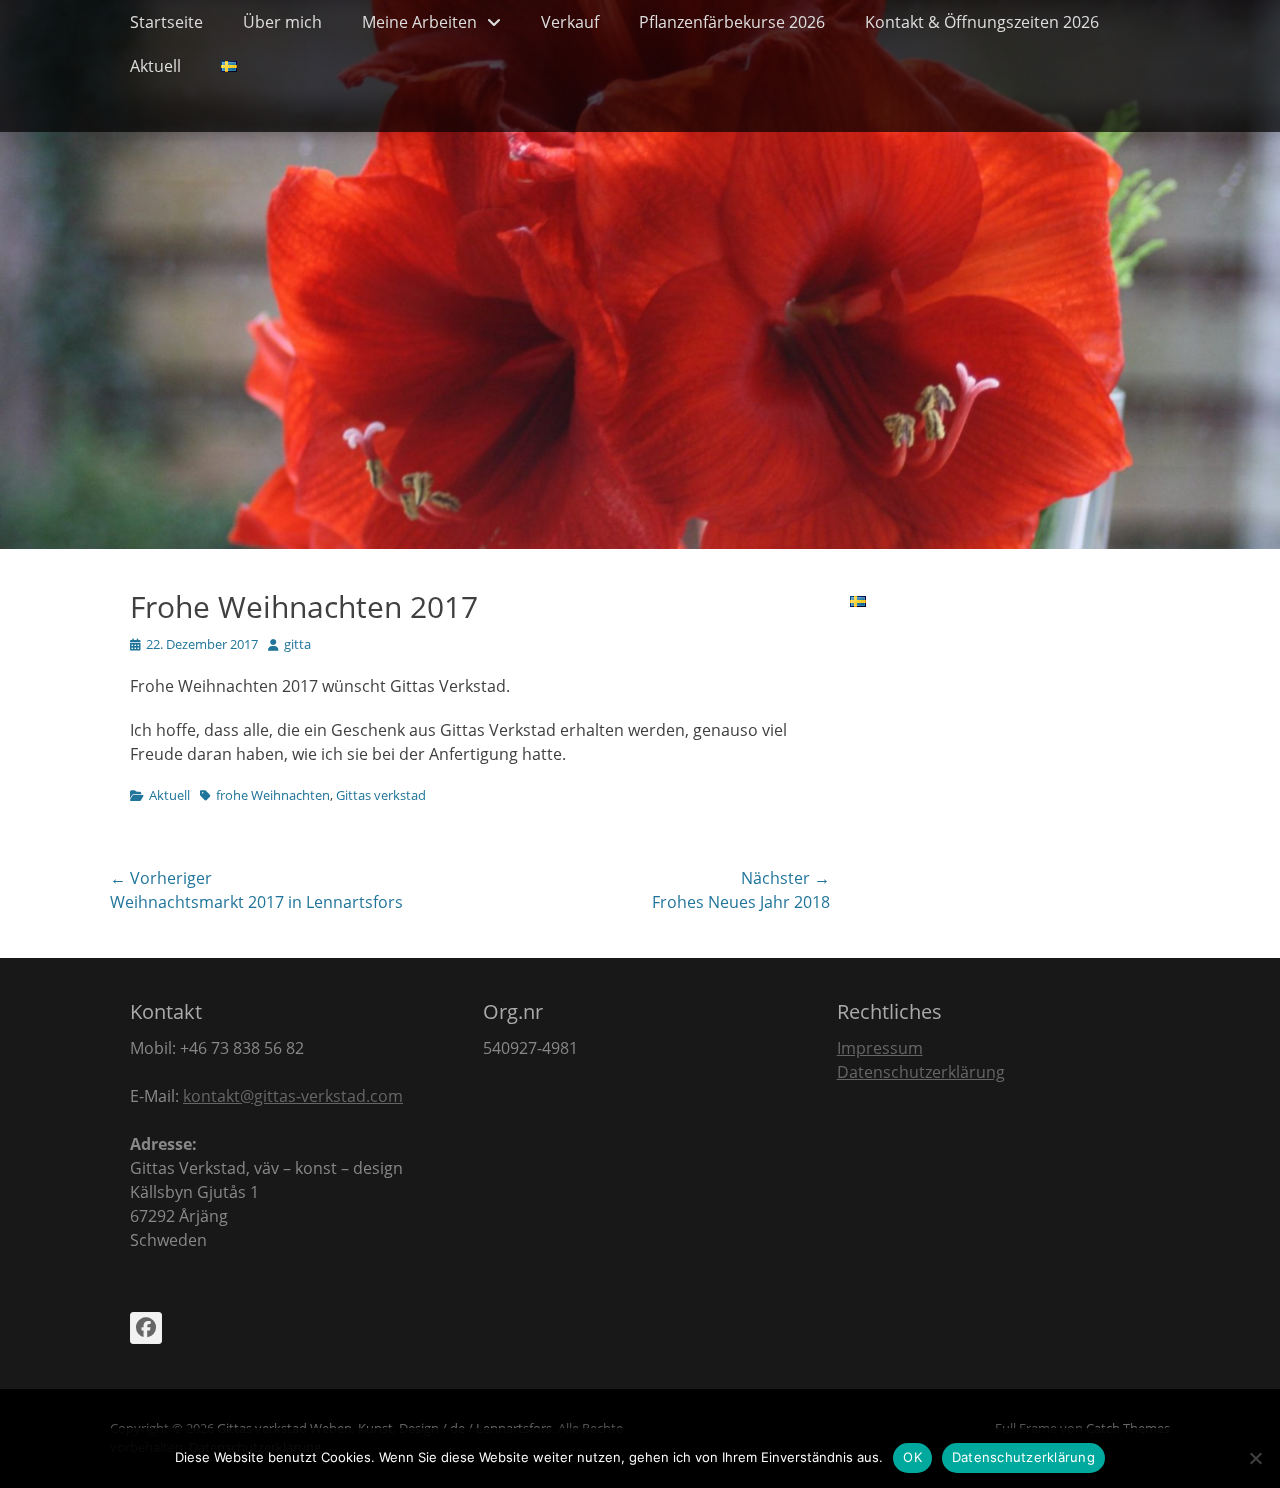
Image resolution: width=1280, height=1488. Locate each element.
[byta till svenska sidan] (229, 66)
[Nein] (1255, 1458)
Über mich (282, 22)
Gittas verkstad (381, 795)
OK (912, 1457)
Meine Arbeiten (419, 22)
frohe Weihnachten (273, 795)
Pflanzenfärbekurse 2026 (732, 22)
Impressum (880, 1048)
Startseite (166, 22)
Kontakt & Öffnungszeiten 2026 (982, 22)
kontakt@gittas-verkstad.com (293, 1096)
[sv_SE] (858, 601)
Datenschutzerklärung (921, 1072)
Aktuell (155, 66)
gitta (297, 644)
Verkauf (570, 22)
